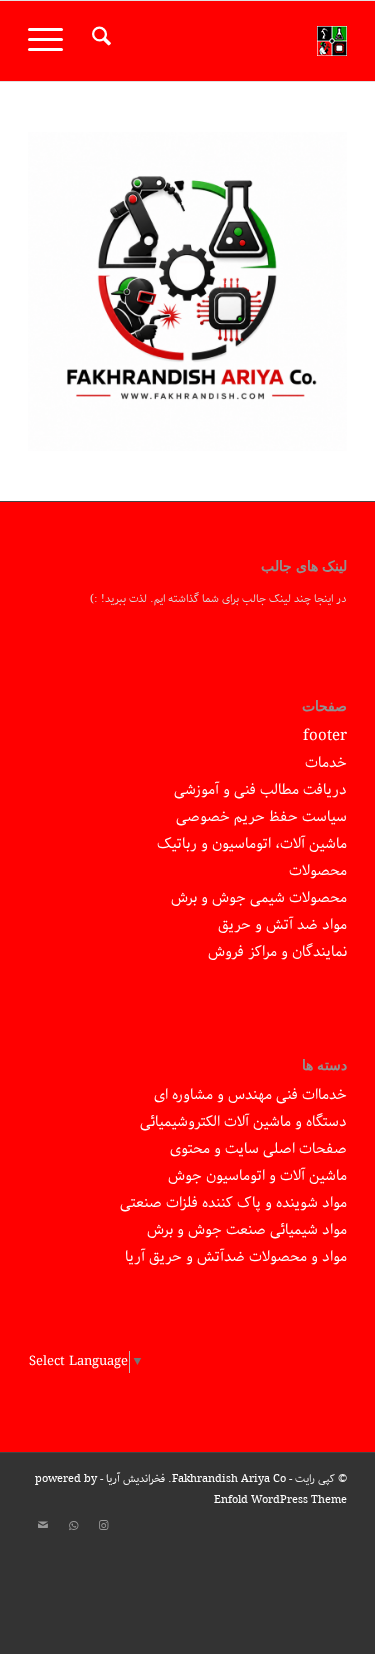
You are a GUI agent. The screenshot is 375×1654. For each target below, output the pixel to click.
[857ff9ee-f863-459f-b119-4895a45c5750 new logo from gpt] (187, 291)
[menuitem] (98, 41)
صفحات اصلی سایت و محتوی (258, 1149)
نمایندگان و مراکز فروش (277, 952)
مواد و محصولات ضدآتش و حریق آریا (236, 1257)
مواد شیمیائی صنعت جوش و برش (247, 1230)
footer (325, 736)
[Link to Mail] (43, 1526)
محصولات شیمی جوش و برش (259, 898)
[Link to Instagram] (103, 1526)
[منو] (52, 41)
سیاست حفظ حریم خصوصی (261, 817)
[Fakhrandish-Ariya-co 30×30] (219, 41)
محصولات (318, 871)
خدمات (326, 763)
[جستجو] (98, 41)
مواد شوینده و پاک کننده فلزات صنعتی (233, 1203)
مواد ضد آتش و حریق (282, 925)
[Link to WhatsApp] (73, 1526)
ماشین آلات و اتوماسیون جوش (257, 1176)
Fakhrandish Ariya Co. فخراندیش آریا (196, 1478)
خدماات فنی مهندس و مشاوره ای (250, 1095)
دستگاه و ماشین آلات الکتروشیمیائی (243, 1122)
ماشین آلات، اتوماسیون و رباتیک (252, 844)
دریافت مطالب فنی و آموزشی (260, 790)
